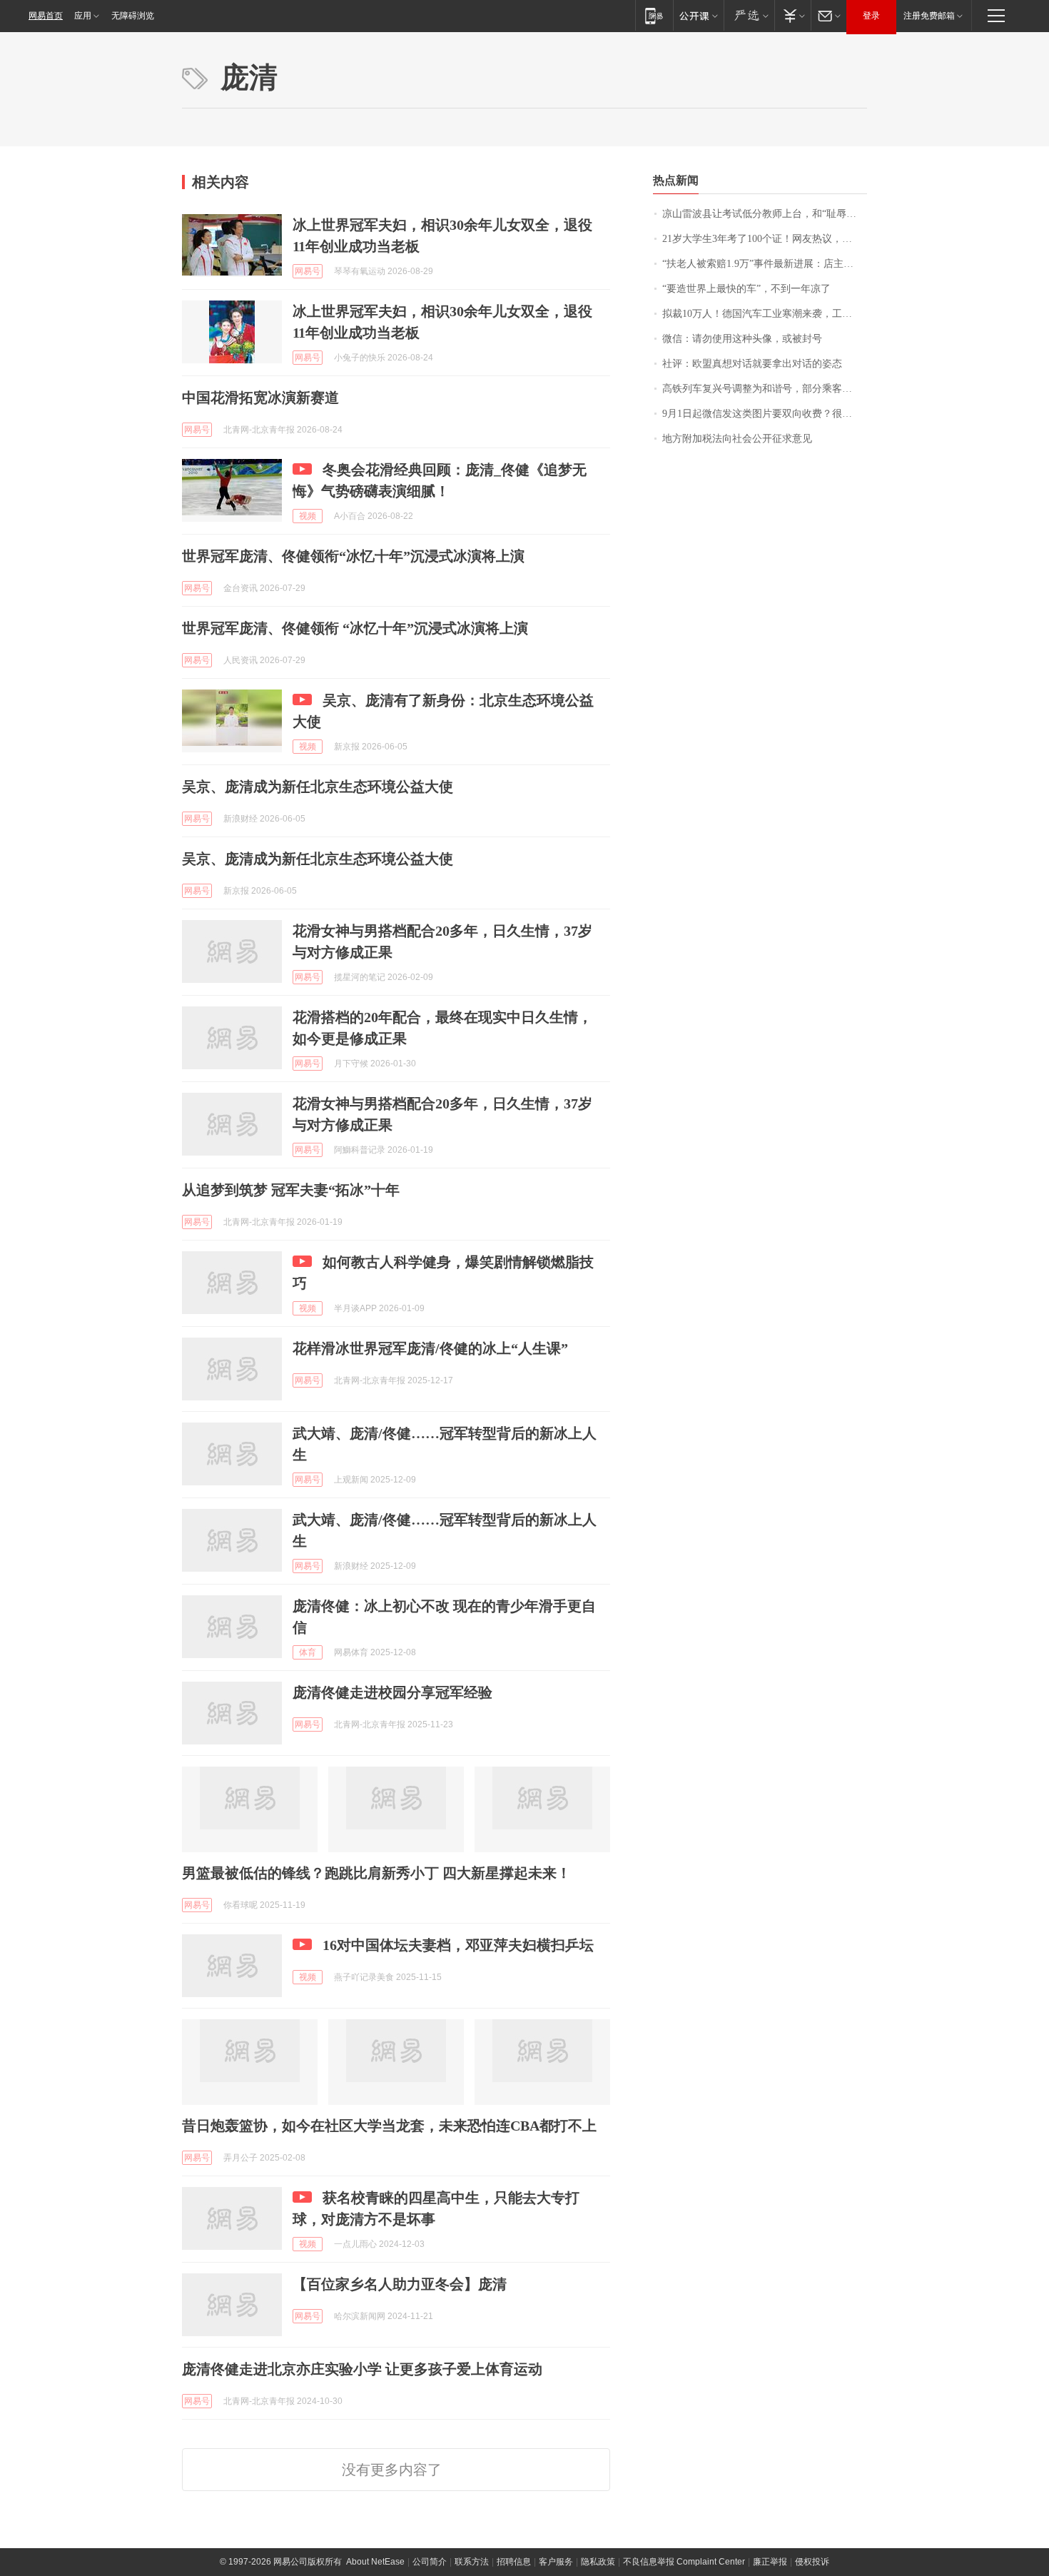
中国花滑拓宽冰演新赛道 (260, 398)
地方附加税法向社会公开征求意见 (737, 439)
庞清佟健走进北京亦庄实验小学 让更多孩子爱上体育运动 (362, 2369)
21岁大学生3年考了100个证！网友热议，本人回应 (765, 239)
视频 (308, 516)
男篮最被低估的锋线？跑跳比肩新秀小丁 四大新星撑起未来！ (376, 1873)
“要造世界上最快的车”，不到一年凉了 (746, 289)
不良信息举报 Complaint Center (684, 2562)
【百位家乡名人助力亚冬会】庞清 (400, 2284)
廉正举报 (770, 2562)
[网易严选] (749, 15)
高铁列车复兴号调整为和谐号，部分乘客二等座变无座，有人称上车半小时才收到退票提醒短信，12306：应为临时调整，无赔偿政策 (765, 389)
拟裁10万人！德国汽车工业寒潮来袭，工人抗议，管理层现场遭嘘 (765, 314)
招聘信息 (514, 2562)
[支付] (792, 15)
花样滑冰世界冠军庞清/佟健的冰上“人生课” (430, 1348)
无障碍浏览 (133, 16)
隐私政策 (598, 2562)
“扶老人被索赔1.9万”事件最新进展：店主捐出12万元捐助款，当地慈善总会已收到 (765, 264)
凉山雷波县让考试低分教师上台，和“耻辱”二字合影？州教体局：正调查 (765, 214)
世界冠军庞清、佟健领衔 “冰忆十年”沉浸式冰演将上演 (355, 628)
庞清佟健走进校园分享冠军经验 (392, 1692)
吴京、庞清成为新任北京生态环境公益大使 (318, 787)
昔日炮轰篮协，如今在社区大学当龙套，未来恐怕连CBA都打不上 (389, 2126)
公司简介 (430, 2562)
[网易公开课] (698, 15)
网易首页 (46, 16)
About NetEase (375, 2562)
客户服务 (556, 2562)
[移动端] (654, 15)
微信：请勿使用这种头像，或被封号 (742, 339)
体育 (308, 1652)
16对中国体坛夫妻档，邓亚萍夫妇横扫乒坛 (458, 1945)
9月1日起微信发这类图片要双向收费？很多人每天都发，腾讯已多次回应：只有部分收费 (765, 414)
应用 (83, 16)
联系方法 (472, 2562)
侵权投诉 (812, 2562)
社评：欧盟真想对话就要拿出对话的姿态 (752, 364)
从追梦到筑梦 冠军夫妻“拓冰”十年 (291, 1190)
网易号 (308, 271)
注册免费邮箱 (929, 16)
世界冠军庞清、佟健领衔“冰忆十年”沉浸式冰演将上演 (353, 556)
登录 (871, 16)
